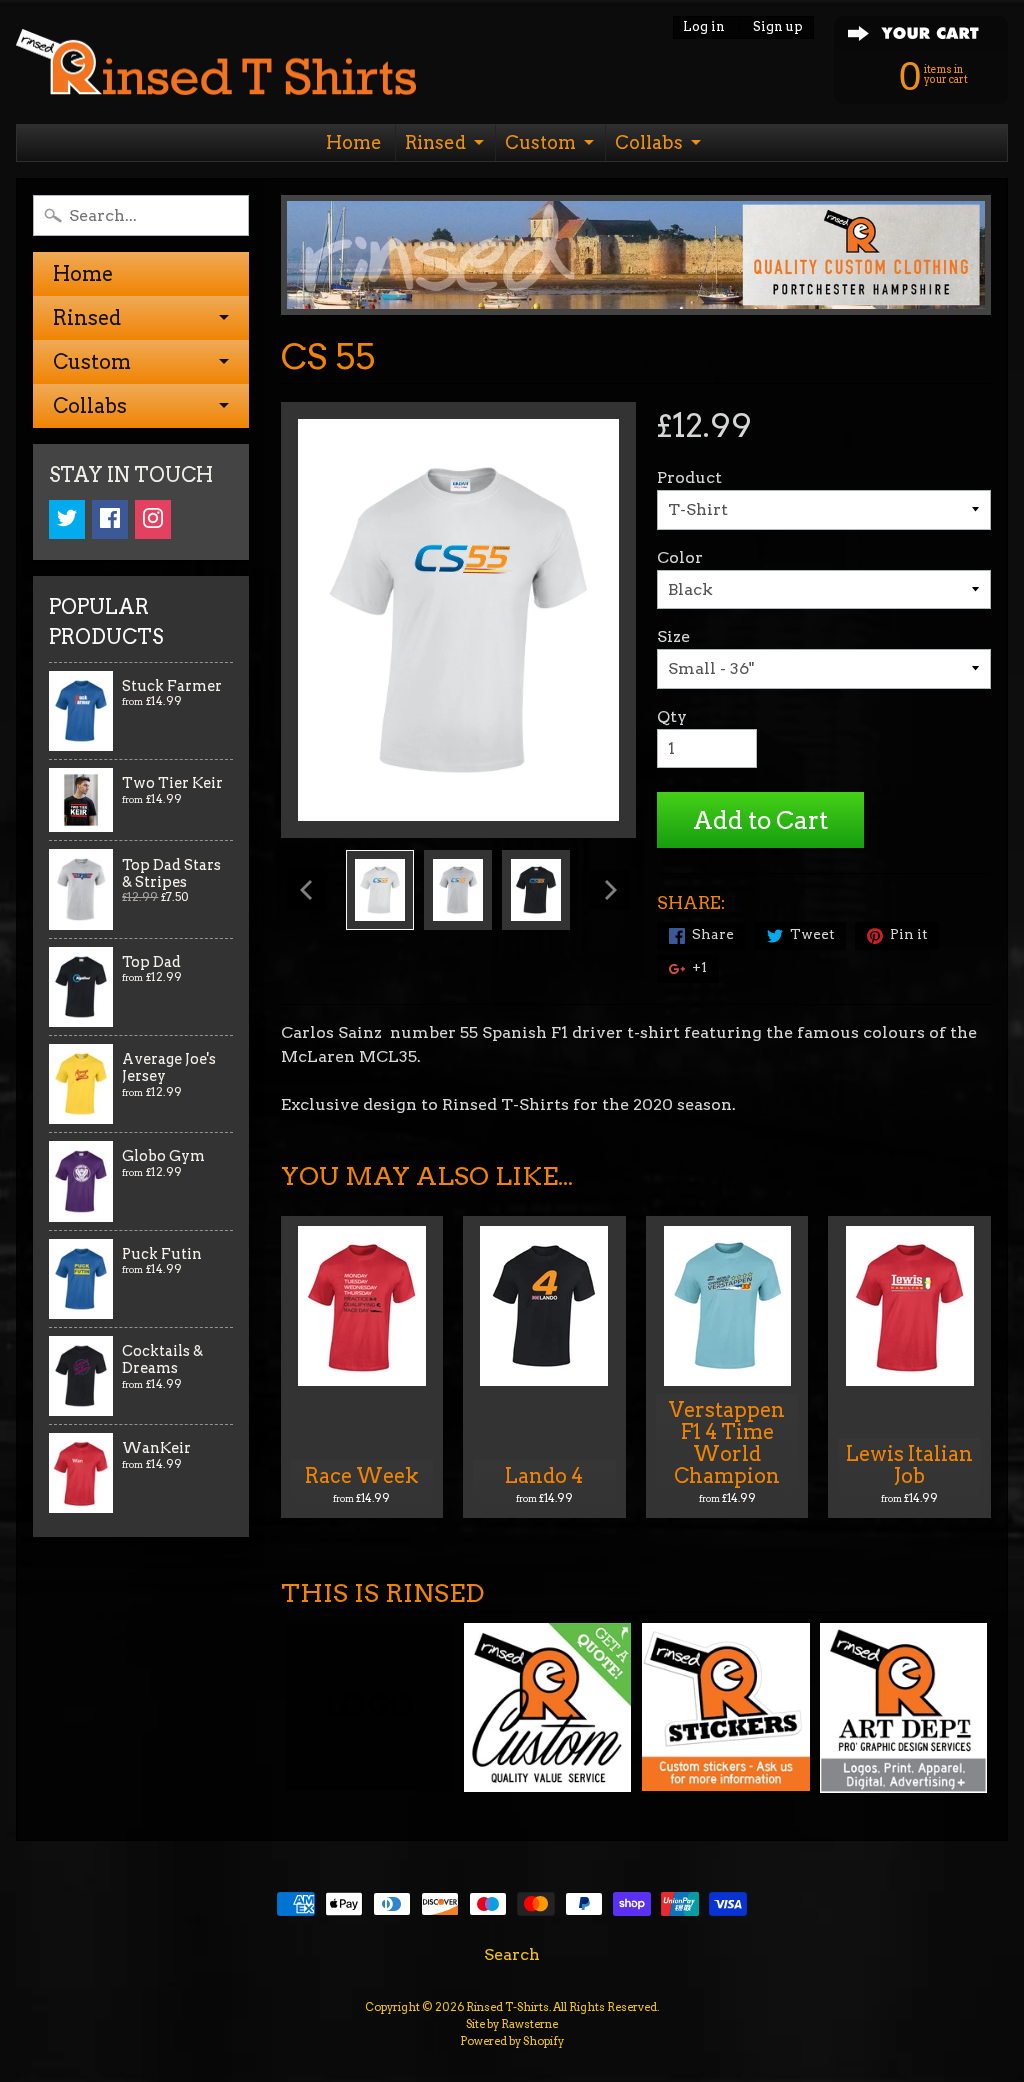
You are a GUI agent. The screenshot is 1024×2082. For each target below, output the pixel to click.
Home (354, 142)
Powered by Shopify (512, 2041)
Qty (672, 716)
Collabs (649, 142)
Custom (540, 142)
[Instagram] (153, 519)
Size (673, 636)
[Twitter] (67, 519)
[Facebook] (110, 519)
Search (512, 1954)
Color (680, 557)
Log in (704, 27)
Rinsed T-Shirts (507, 2007)
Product (689, 477)
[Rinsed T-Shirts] (216, 67)
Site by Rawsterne (512, 2024)
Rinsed (435, 142)
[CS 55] (380, 890)
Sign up (778, 27)
